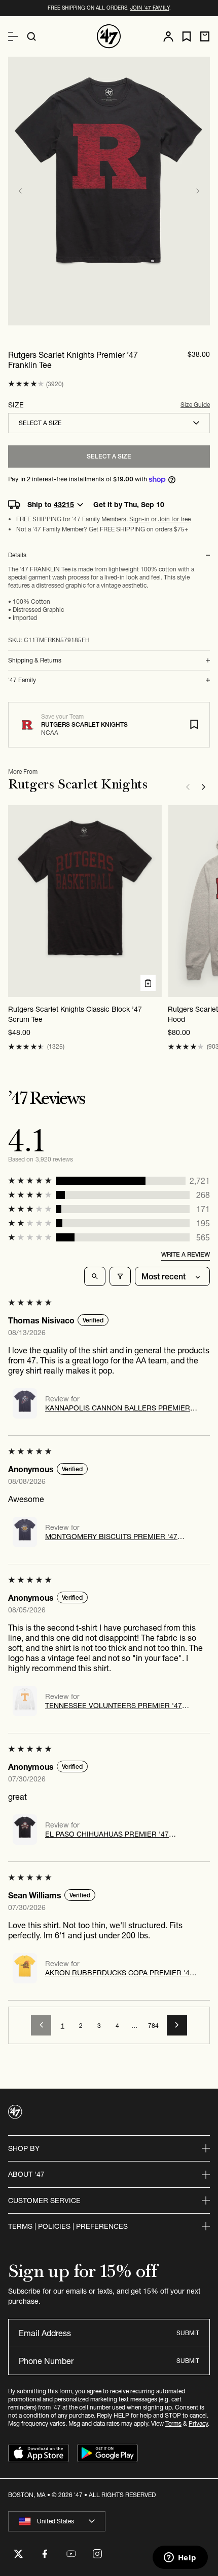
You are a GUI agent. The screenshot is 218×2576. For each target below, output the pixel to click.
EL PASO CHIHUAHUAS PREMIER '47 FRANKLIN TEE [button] (107, 1834)
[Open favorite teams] (187, 37)
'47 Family (22, 680)
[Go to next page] (177, 2025)
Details (17, 555)
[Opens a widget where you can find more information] (180, 2558)
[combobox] (109, 423)
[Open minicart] (205, 36)
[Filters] (120, 1276)
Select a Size (109, 456)
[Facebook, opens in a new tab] (45, 2554)
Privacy (198, 2423)
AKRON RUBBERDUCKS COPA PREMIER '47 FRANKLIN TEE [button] (119, 1973)
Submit (188, 2333)
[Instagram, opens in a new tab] (97, 2554)
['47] (109, 36)
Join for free (174, 519)
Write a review (186, 1254)
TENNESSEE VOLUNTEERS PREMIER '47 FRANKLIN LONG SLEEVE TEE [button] (114, 1706)
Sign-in (139, 519)
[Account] (168, 36)
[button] (26, 384)
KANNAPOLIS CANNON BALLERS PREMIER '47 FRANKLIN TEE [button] (118, 1408)
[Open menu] (13, 36)
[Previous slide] (20, 191)
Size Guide (195, 405)
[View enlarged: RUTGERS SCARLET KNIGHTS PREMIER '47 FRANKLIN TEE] (109, 191)
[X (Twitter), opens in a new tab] (18, 2554)
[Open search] (31, 36)
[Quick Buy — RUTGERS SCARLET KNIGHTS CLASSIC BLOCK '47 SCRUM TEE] (148, 983)
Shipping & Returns (35, 660)
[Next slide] (198, 191)
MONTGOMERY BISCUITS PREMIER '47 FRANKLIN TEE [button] (111, 1536)
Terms (173, 2423)
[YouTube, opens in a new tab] (71, 2554)
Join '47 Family (150, 8)
